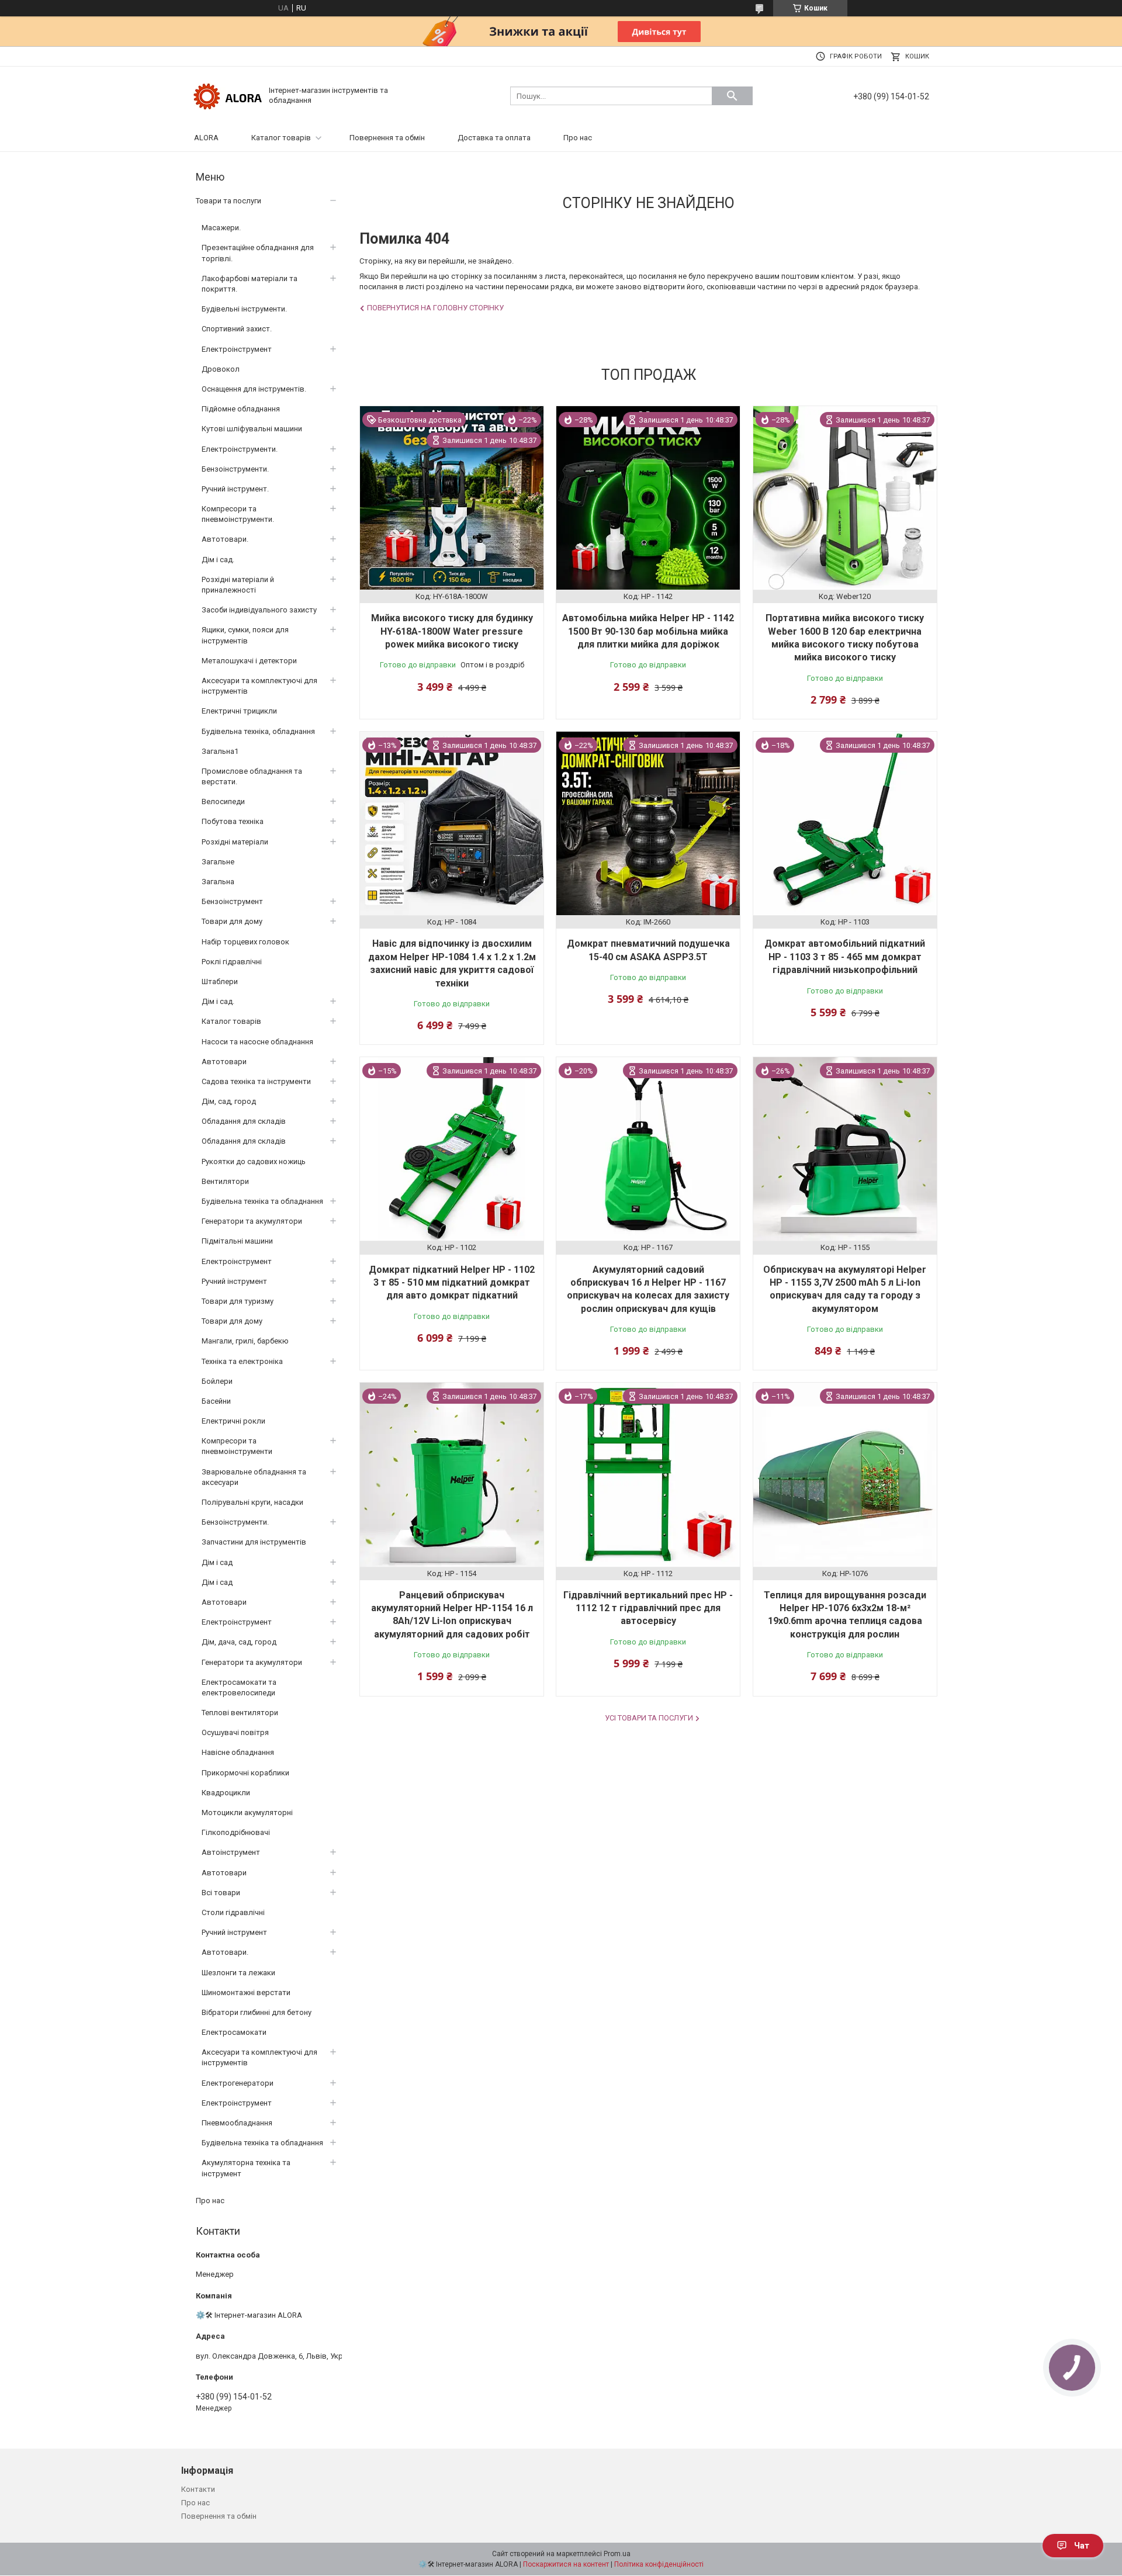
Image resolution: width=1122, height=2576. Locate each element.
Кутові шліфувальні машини (252, 429)
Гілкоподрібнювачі (236, 1832)
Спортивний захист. (237, 329)
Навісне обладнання (238, 1752)
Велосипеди (223, 801)
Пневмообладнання (237, 2123)
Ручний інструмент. (235, 489)
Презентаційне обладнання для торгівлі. (258, 253)
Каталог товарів (281, 138)
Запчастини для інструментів (254, 1542)
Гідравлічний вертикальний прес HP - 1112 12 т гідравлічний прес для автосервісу (648, 1608)
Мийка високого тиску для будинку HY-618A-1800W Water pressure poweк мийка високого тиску (452, 631)
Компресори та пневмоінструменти (237, 1446)
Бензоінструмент (232, 901)
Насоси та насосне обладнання (257, 1042)
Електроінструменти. (240, 449)
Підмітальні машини (237, 1241)
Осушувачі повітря (235, 1732)
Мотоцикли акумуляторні (247, 1812)
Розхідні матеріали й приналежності (238, 585)
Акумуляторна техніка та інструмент (246, 2168)
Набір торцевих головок (245, 942)
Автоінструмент (231, 1852)
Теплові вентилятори (240, 1713)
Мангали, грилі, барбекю (245, 1341)
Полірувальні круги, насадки (252, 1502)
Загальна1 (220, 751)
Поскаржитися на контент (566, 2564)
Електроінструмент (237, 349)
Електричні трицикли (239, 711)
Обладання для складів (244, 1121)
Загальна (218, 882)
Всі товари (221, 1893)
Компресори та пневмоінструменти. (238, 514)
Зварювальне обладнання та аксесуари (254, 1477)
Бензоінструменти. (235, 469)
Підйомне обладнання (241, 409)
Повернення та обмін (387, 138)
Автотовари (224, 1062)
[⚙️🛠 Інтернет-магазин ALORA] (228, 95)
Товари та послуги (228, 201)
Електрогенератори (238, 2083)
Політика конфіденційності (659, 2564)
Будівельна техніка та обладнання (262, 1201)
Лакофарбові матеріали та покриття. (250, 284)
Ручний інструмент (234, 1281)
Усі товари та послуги (649, 1718)
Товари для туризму (238, 1301)
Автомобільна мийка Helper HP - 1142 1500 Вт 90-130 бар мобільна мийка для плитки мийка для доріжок (648, 631)
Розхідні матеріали (235, 842)
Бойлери (217, 1381)
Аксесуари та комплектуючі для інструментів (259, 686)
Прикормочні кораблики (245, 1773)
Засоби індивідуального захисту (259, 610)
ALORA (206, 138)
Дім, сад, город (229, 1101)
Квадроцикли (226, 1793)
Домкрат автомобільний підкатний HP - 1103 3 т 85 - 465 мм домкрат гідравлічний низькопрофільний (845, 957)
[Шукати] (732, 96)
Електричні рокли (233, 1421)
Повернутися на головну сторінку (435, 308)
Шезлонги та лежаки (238, 1973)
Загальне (218, 862)
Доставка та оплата (494, 138)
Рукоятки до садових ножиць (254, 1161)
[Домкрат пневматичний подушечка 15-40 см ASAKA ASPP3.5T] (648, 823)
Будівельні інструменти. (244, 309)
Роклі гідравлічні (232, 962)
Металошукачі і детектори (249, 661)
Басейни (216, 1401)
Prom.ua (617, 2554)
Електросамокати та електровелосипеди (239, 1687)
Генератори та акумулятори (252, 1221)
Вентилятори (225, 1181)
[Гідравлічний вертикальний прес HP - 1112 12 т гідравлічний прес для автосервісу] (648, 1474)
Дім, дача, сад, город (239, 1642)
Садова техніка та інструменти (256, 1081)
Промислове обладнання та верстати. (252, 776)
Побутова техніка (233, 821)
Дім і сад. (218, 560)
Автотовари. (225, 539)
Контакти (198, 2489)
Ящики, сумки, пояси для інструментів (245, 635)
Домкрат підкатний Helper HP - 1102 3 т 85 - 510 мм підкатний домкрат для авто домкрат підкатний (452, 1283)
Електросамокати (234, 2032)
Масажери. (221, 228)
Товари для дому (232, 921)
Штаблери (220, 981)
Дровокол (221, 369)
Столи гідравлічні (233, 1912)
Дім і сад (217, 1562)
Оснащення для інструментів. (254, 389)
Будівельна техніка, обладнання (258, 731)
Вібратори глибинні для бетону (257, 2012)
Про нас (578, 138)
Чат (1082, 2546)
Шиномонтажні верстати (246, 1992)
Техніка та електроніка (242, 1361)
